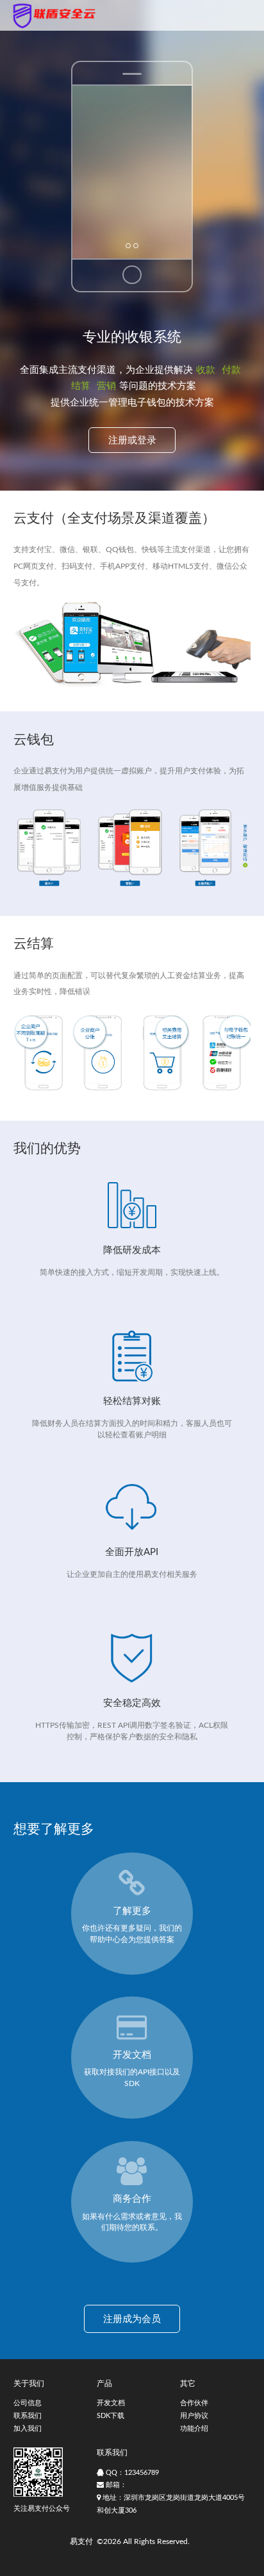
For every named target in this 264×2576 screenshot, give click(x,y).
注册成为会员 (132, 2319)
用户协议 (194, 2416)
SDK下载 (111, 2416)
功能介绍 (194, 2429)
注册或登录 (132, 440)
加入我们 (28, 2429)
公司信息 (28, 2403)
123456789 (142, 2473)
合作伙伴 (194, 2403)
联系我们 (28, 2416)
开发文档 (111, 2403)
